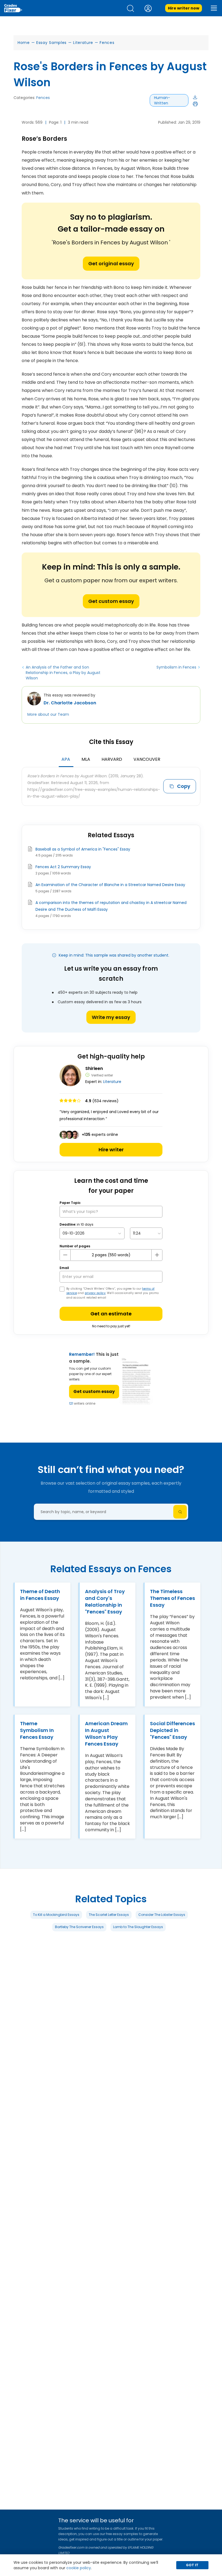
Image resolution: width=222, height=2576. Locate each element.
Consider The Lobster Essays (162, 1914)
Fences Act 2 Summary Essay (63, 867)
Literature (83, 43)
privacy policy (95, 1293)
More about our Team (48, 714)
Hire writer (111, 1150)
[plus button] (157, 1255)
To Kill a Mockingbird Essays (56, 1914)
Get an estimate (111, 1314)
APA (66, 759)
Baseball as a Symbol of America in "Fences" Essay (83, 849)
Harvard (112, 759)
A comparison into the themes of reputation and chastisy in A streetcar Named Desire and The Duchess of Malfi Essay (111, 906)
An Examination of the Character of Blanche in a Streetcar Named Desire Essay (110, 885)
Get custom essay (111, 601)
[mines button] (65, 1255)
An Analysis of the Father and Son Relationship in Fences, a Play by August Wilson (63, 673)
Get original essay (111, 263)
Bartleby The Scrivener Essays (79, 1927)
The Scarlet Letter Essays (109, 1914)
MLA (86, 759)
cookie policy (79, 2568)
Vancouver (147, 759)
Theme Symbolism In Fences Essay (37, 1730)
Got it (192, 2565)
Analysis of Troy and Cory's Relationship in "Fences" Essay (105, 1602)
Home (24, 43)
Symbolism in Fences (176, 667)
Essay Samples (51, 43)
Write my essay (111, 1017)
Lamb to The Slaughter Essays (138, 1927)
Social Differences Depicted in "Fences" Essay (172, 1730)
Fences (107, 43)
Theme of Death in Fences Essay (40, 1595)
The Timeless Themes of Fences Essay (172, 1598)
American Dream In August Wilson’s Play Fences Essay (106, 1734)
